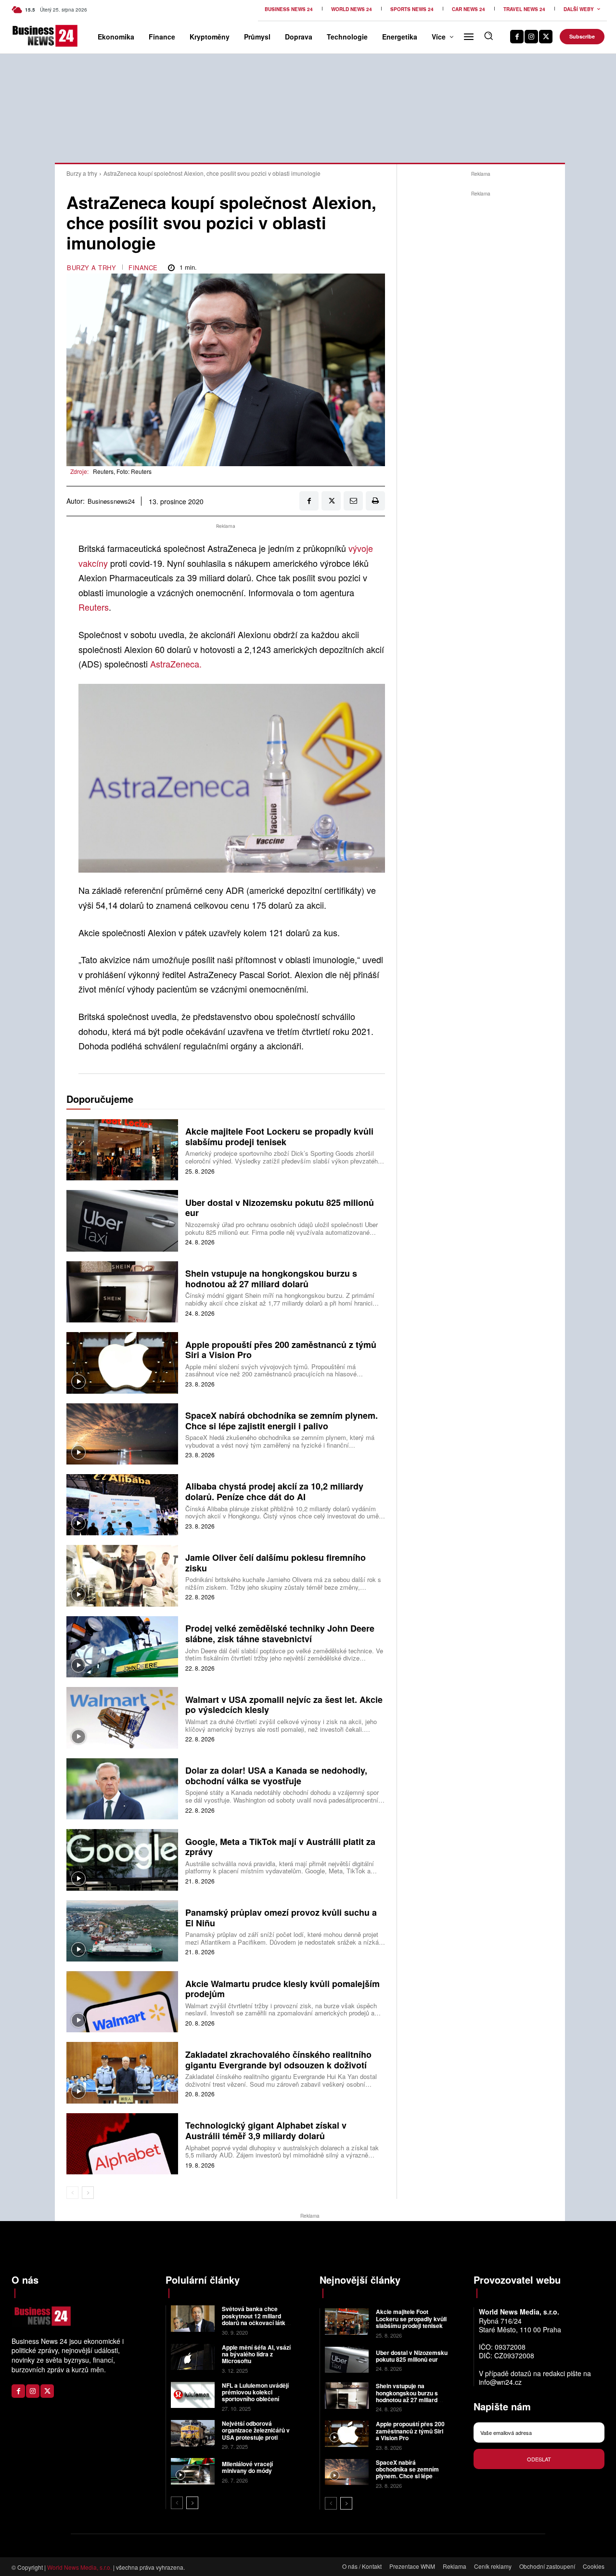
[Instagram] (531, 37)
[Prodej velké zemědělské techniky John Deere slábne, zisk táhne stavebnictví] (122, 1647)
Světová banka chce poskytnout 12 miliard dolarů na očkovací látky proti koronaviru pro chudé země (255, 2323)
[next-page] (88, 2193)
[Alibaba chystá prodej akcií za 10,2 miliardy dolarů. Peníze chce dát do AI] (122, 1505)
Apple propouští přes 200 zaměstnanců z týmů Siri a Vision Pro (281, 1350)
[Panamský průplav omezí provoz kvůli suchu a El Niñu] (122, 1931)
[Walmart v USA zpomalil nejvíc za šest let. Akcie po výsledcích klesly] (122, 1718)
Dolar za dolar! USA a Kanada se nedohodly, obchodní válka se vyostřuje (276, 1776)
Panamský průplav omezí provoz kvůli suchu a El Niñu (281, 1918)
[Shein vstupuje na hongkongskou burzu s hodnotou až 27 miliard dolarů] (122, 1292)
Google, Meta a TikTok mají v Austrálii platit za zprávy (280, 1847)
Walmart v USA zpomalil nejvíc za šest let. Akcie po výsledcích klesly (284, 1705)
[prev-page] (72, 2193)
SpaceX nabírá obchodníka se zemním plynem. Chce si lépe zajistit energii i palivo (282, 1421)
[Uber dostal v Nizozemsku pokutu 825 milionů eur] (122, 1221)
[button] (488, 36)
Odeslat (539, 2459)
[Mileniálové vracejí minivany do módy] (193, 2471)
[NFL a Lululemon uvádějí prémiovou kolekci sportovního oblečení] (193, 2395)
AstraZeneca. (176, 664)
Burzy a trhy (82, 173)
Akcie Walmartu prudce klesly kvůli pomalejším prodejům (282, 1989)
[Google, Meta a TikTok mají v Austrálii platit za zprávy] (122, 1860)
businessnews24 (111, 501)
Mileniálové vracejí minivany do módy (247, 2467)
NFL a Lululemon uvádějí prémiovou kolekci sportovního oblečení (255, 2392)
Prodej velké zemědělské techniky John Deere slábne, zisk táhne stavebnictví (280, 1634)
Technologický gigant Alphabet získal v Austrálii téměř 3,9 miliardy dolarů (266, 2131)
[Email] (353, 501)
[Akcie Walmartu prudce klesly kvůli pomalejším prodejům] (122, 2002)
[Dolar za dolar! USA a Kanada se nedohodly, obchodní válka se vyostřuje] (122, 1789)
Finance (143, 268)
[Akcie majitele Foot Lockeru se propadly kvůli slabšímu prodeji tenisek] (122, 1150)
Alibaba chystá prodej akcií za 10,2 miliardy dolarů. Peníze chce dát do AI (274, 1491)
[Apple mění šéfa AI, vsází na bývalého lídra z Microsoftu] (193, 2357)
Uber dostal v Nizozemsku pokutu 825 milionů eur (280, 1208)
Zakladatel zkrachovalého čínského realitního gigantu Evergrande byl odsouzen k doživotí (278, 2060)
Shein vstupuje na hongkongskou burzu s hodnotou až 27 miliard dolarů (271, 1279)
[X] (546, 37)
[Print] (375, 501)
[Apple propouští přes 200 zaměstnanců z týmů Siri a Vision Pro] (122, 1363)
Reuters (94, 607)
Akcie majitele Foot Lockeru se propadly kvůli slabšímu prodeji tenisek (279, 1137)
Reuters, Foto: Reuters (122, 471)
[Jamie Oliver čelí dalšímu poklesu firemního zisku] (122, 1576)
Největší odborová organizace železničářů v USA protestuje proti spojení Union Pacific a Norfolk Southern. (256, 2437)
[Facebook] (517, 37)
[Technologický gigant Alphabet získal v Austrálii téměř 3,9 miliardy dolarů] (122, 2144)
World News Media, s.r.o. (79, 2567)
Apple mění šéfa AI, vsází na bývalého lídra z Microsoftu (256, 2354)
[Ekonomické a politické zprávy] (25, 36)
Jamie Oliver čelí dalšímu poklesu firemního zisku (276, 1563)
